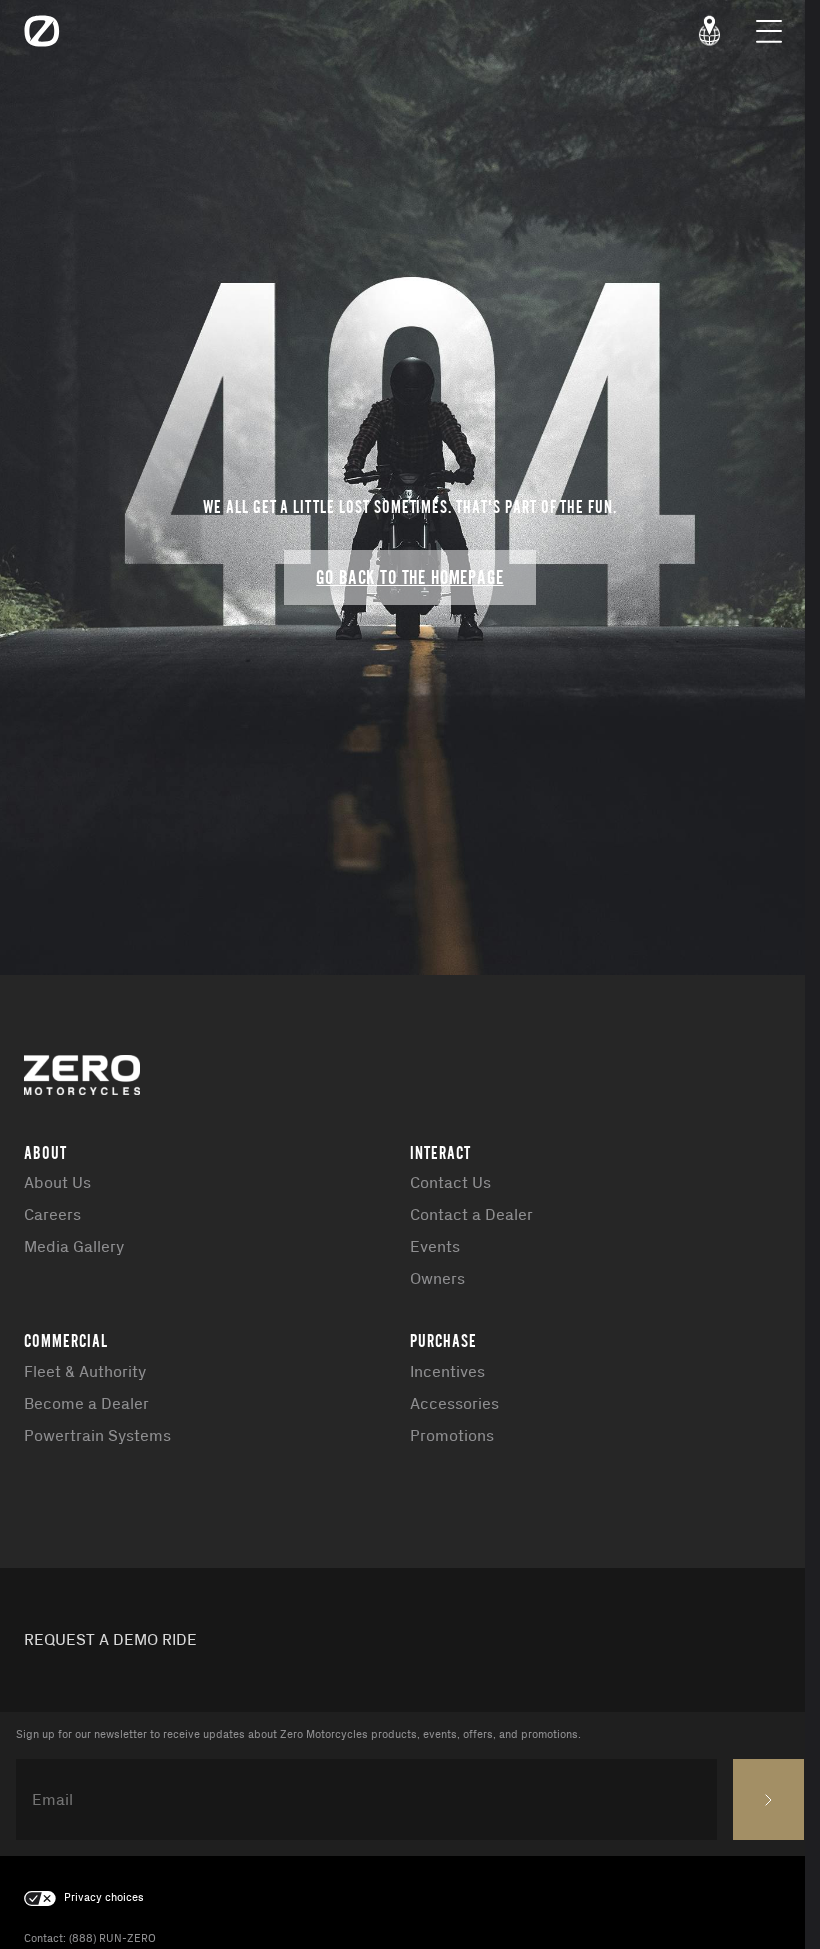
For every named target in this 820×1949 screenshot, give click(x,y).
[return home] (42, 31)
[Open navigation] (769, 31)
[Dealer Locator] (710, 31)
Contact (43, 1939)
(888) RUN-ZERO (112, 1939)
